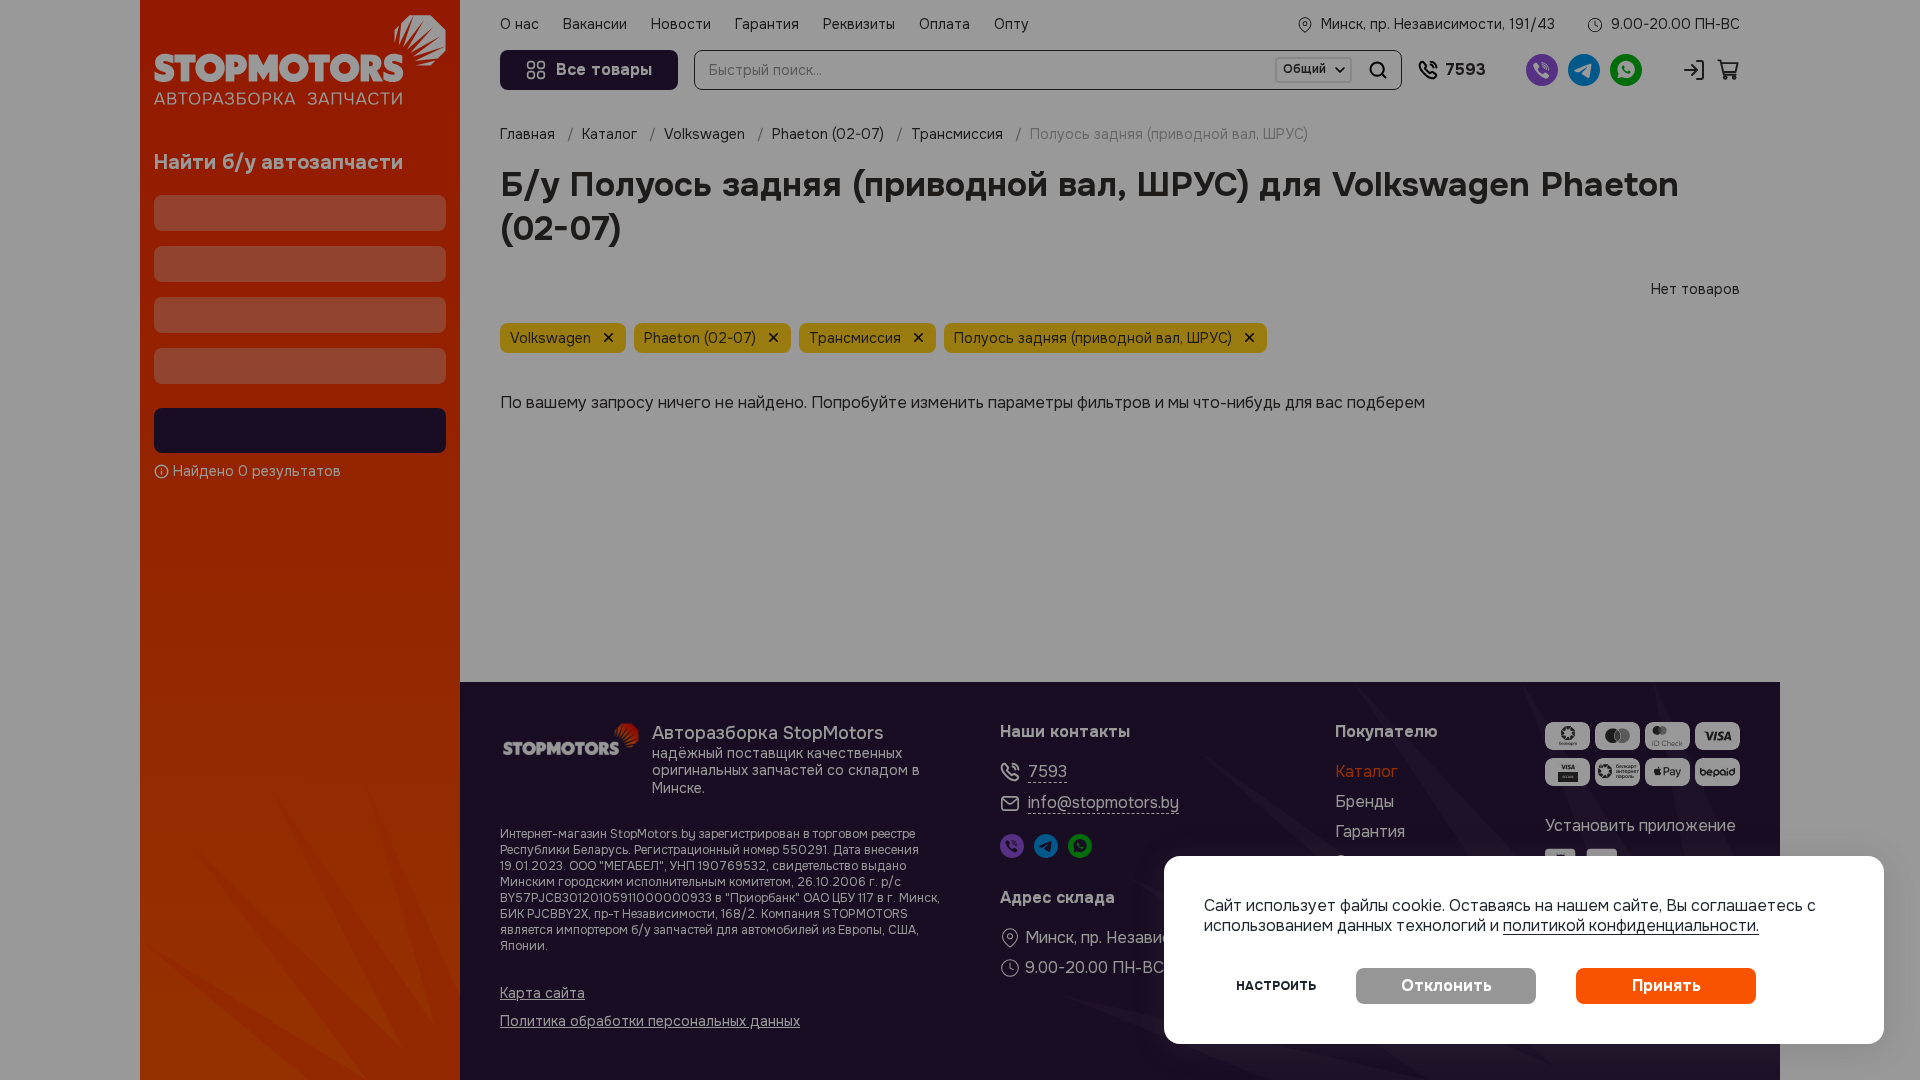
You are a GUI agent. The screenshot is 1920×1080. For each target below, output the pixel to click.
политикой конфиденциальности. (1631, 925)
